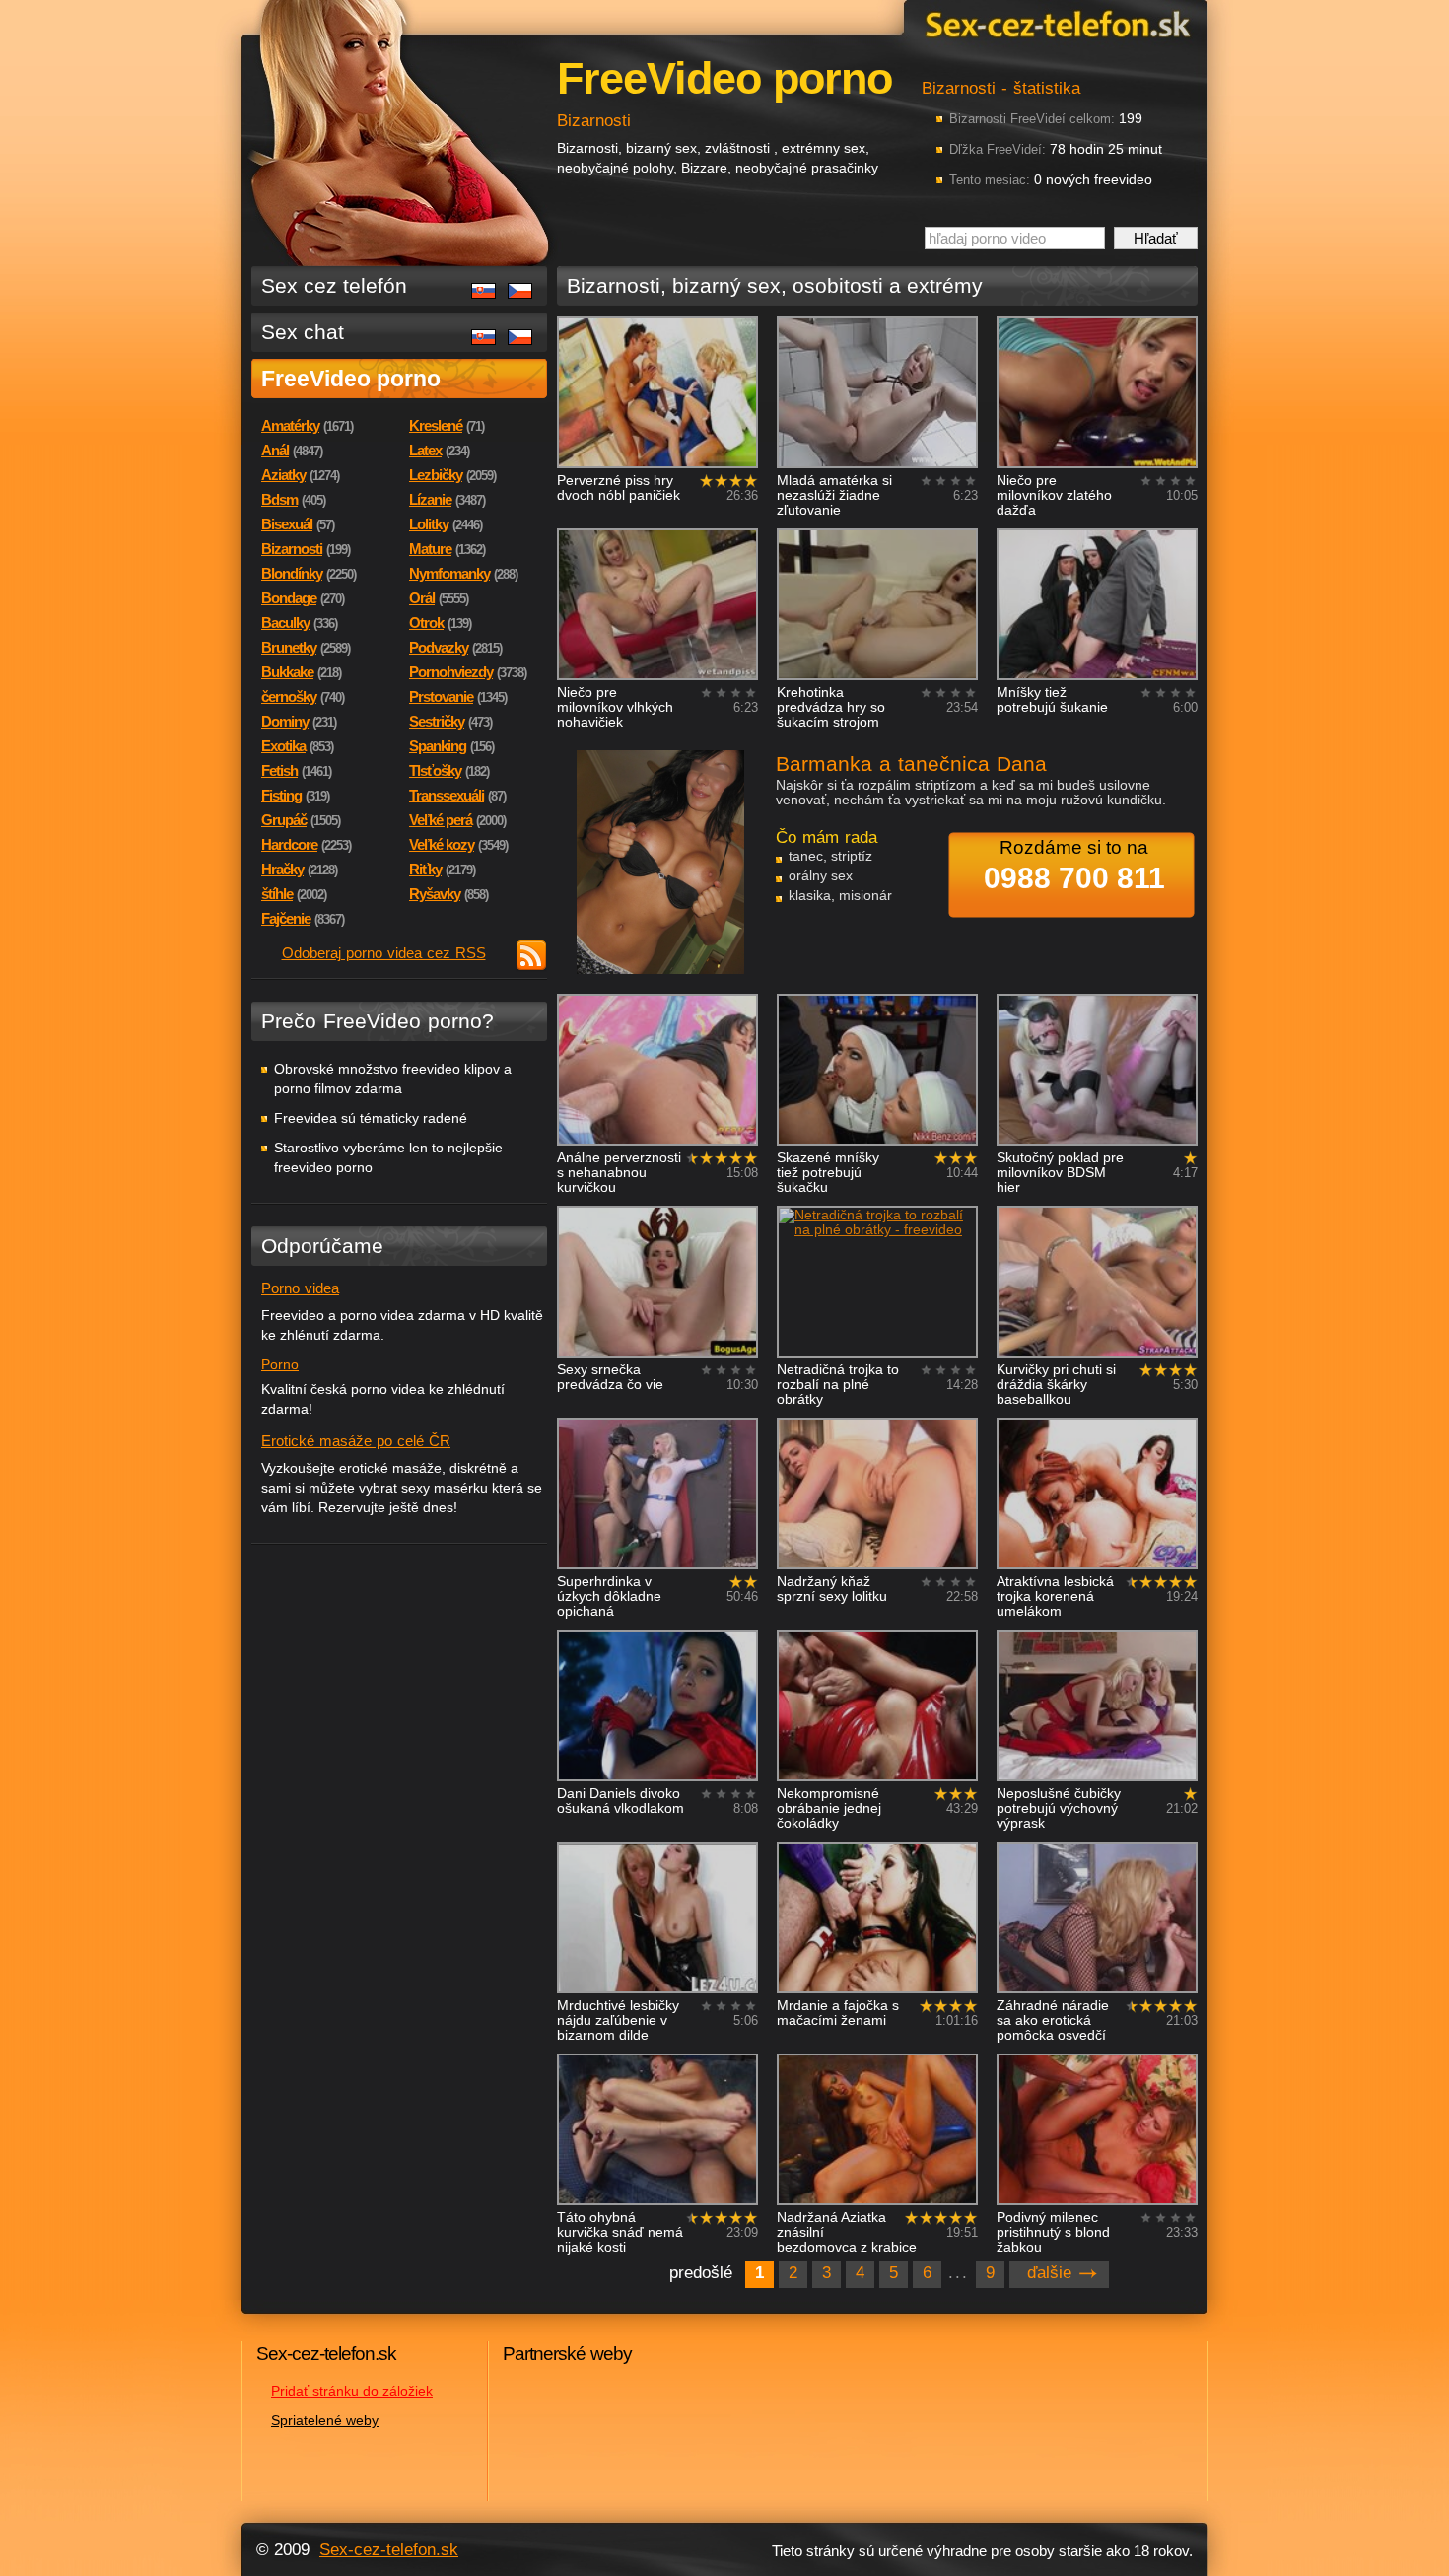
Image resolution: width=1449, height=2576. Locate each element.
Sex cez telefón (334, 285)
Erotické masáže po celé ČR (356, 1441)
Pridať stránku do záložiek (352, 2391)
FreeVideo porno (351, 379)
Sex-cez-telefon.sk (1055, 23)
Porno (280, 1364)
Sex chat (303, 332)
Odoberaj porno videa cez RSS (384, 953)
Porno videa (300, 1288)
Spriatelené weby (325, 2420)
